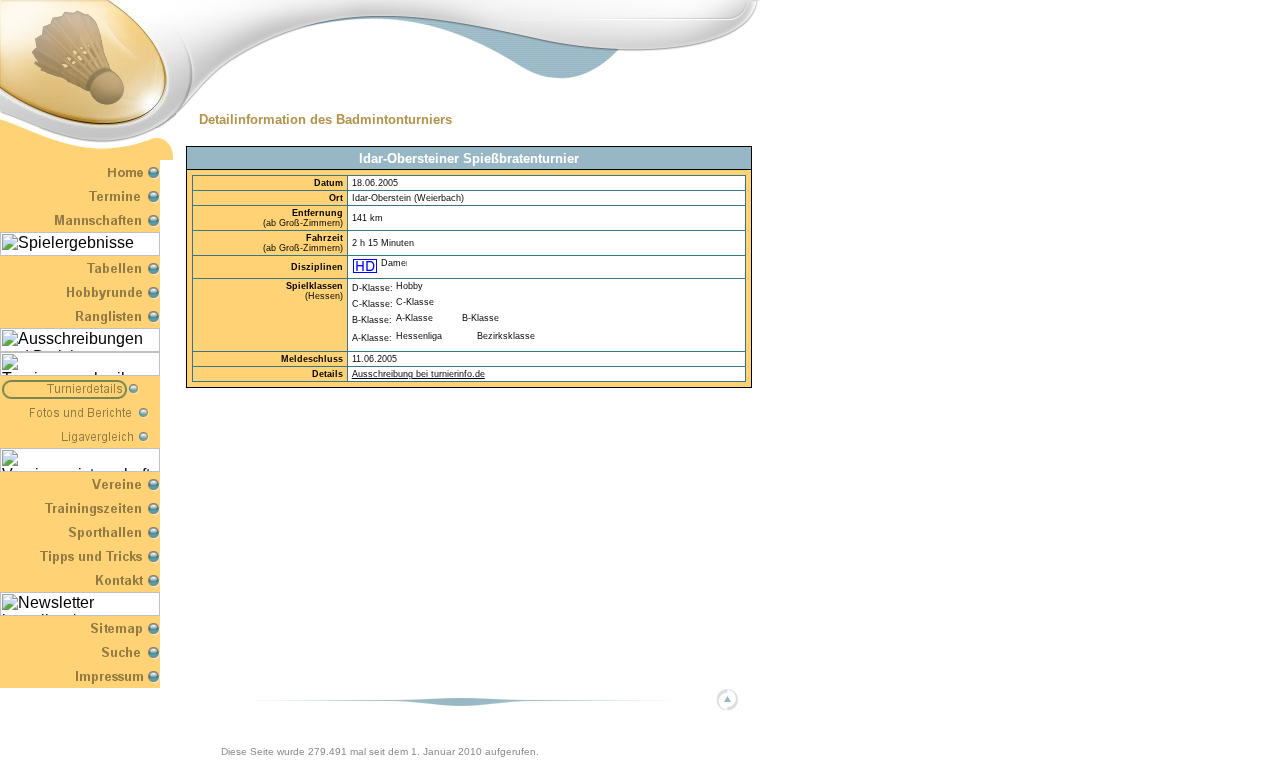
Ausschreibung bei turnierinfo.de (418, 374)
